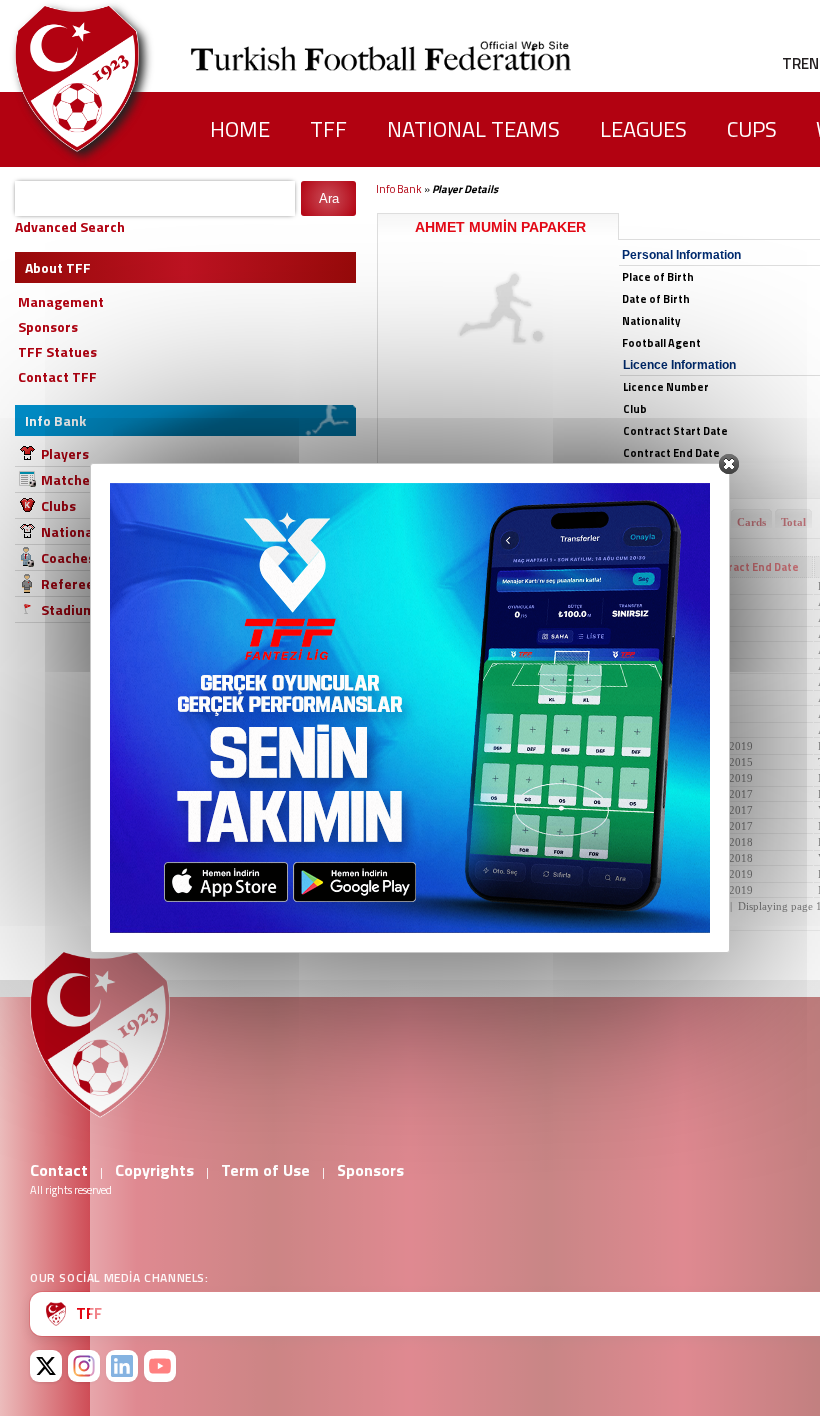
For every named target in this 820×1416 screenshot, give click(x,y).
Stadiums (71, 609)
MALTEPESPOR (424, 794)
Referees (71, 583)
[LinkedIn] (122, 1366)
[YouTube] (160, 1366)
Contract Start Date (627, 567)
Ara (329, 198)
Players (65, 453)
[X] (46, 1366)
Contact (59, 1170)
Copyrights (154, 1170)
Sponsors (370, 1170)
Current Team (425, 567)
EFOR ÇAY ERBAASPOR (445, 874)
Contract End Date (750, 567)
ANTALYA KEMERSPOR (444, 842)
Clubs (58, 505)
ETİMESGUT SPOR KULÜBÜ (456, 762)
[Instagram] (84, 1366)
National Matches (98, 531)
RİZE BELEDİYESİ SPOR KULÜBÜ (471, 586)
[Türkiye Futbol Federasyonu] (110, 78)
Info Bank (399, 189)
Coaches (68, 557)
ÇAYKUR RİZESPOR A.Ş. (446, 666)
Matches (69, 479)
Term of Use (265, 1170)
